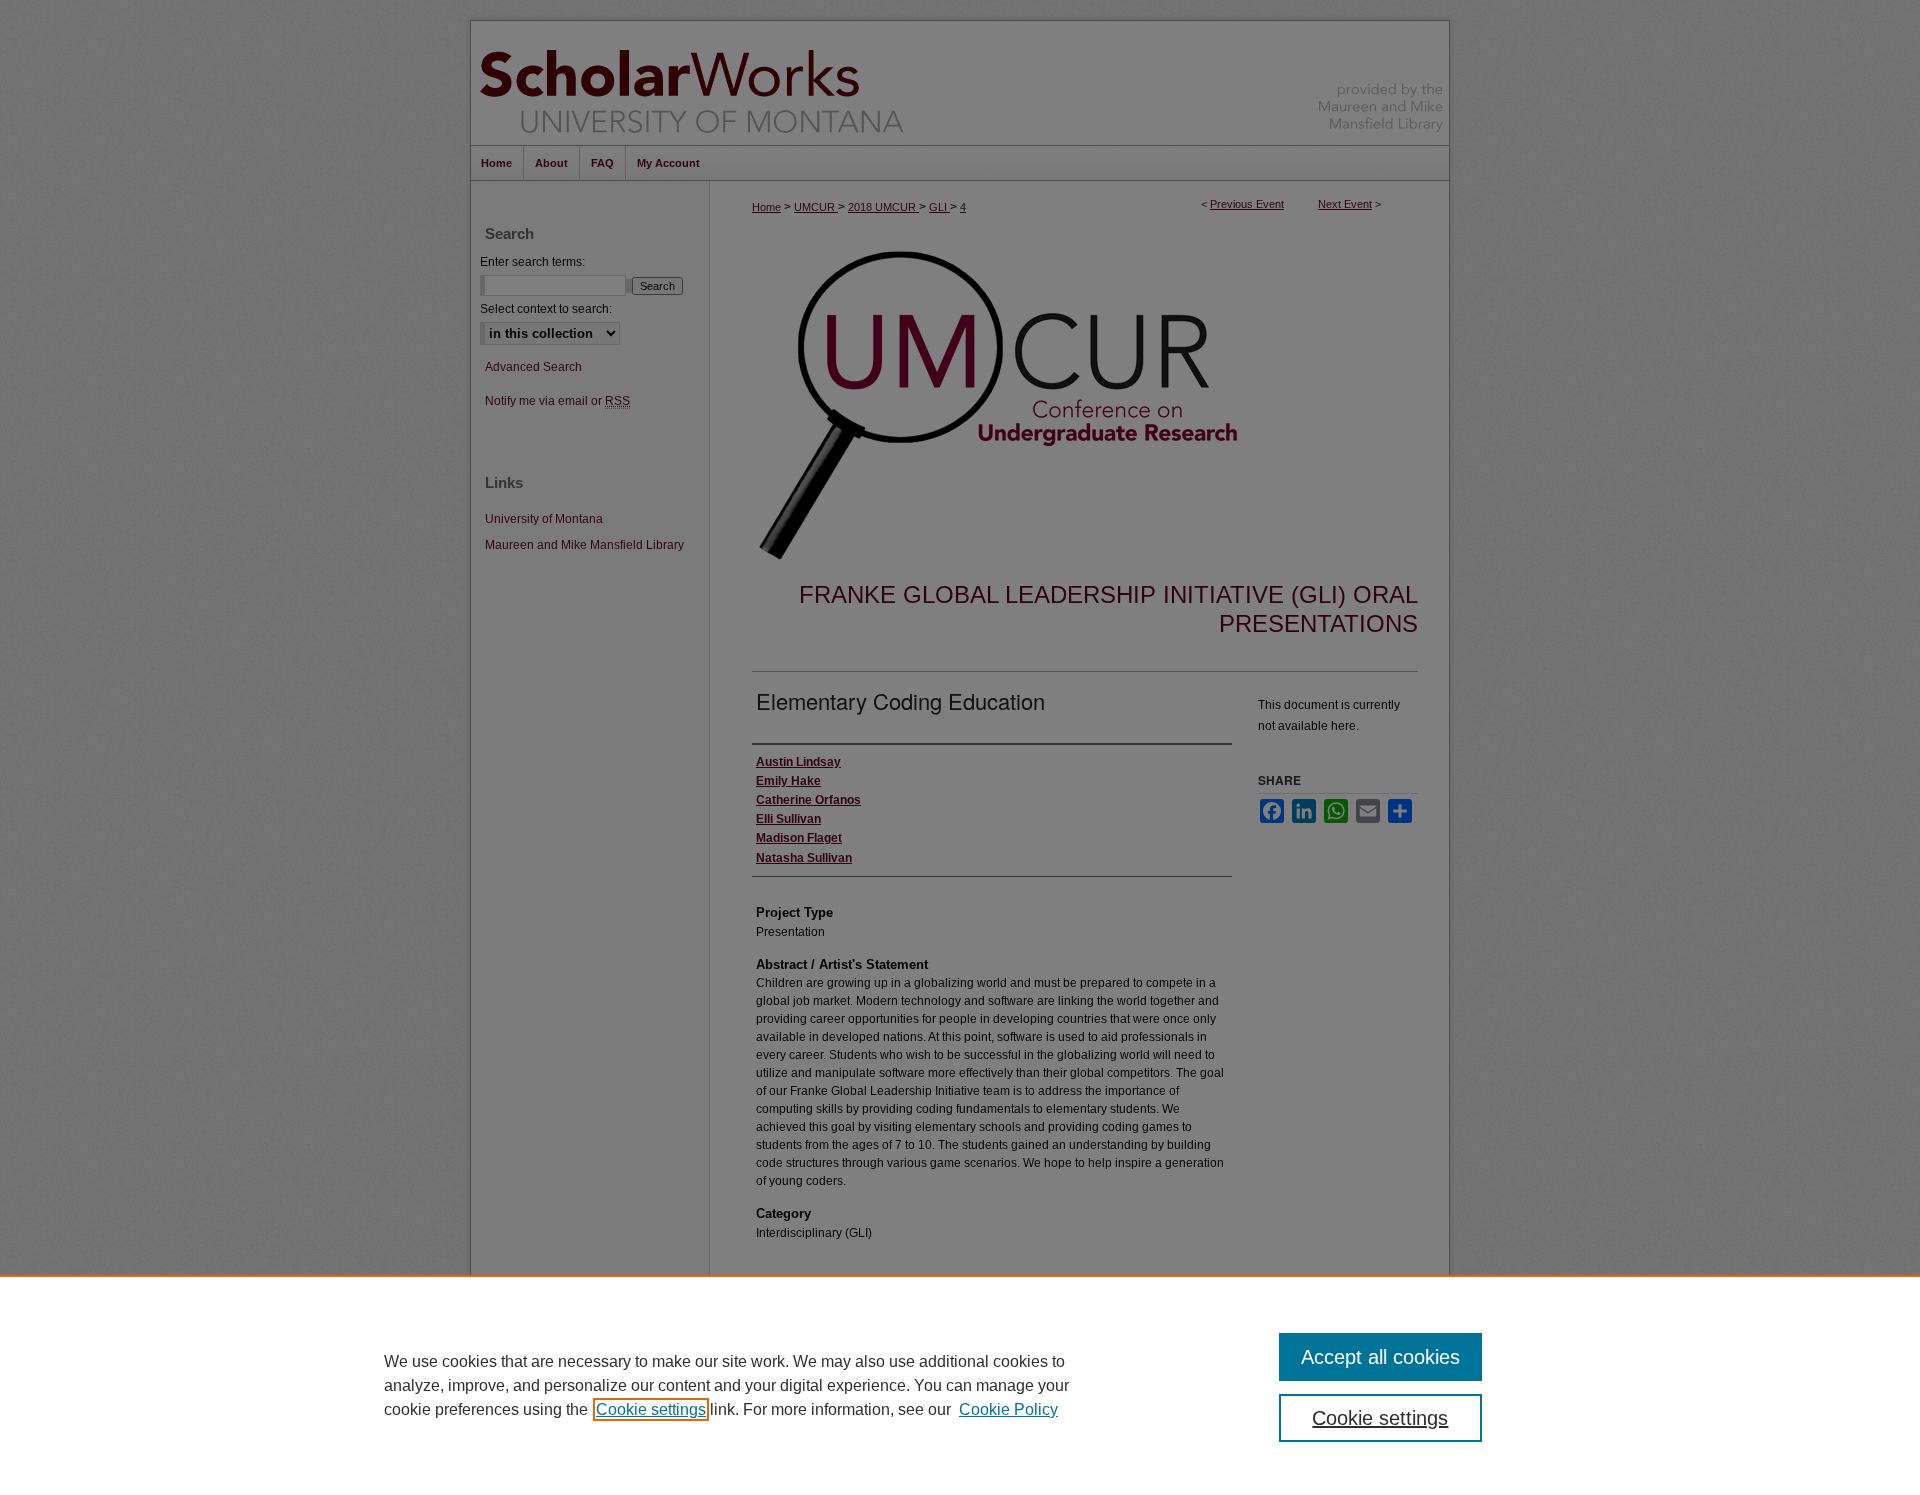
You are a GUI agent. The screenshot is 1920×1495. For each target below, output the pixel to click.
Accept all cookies (1380, 1357)
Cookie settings (651, 1409)
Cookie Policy (1008, 1409)
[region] (960, 1385)
